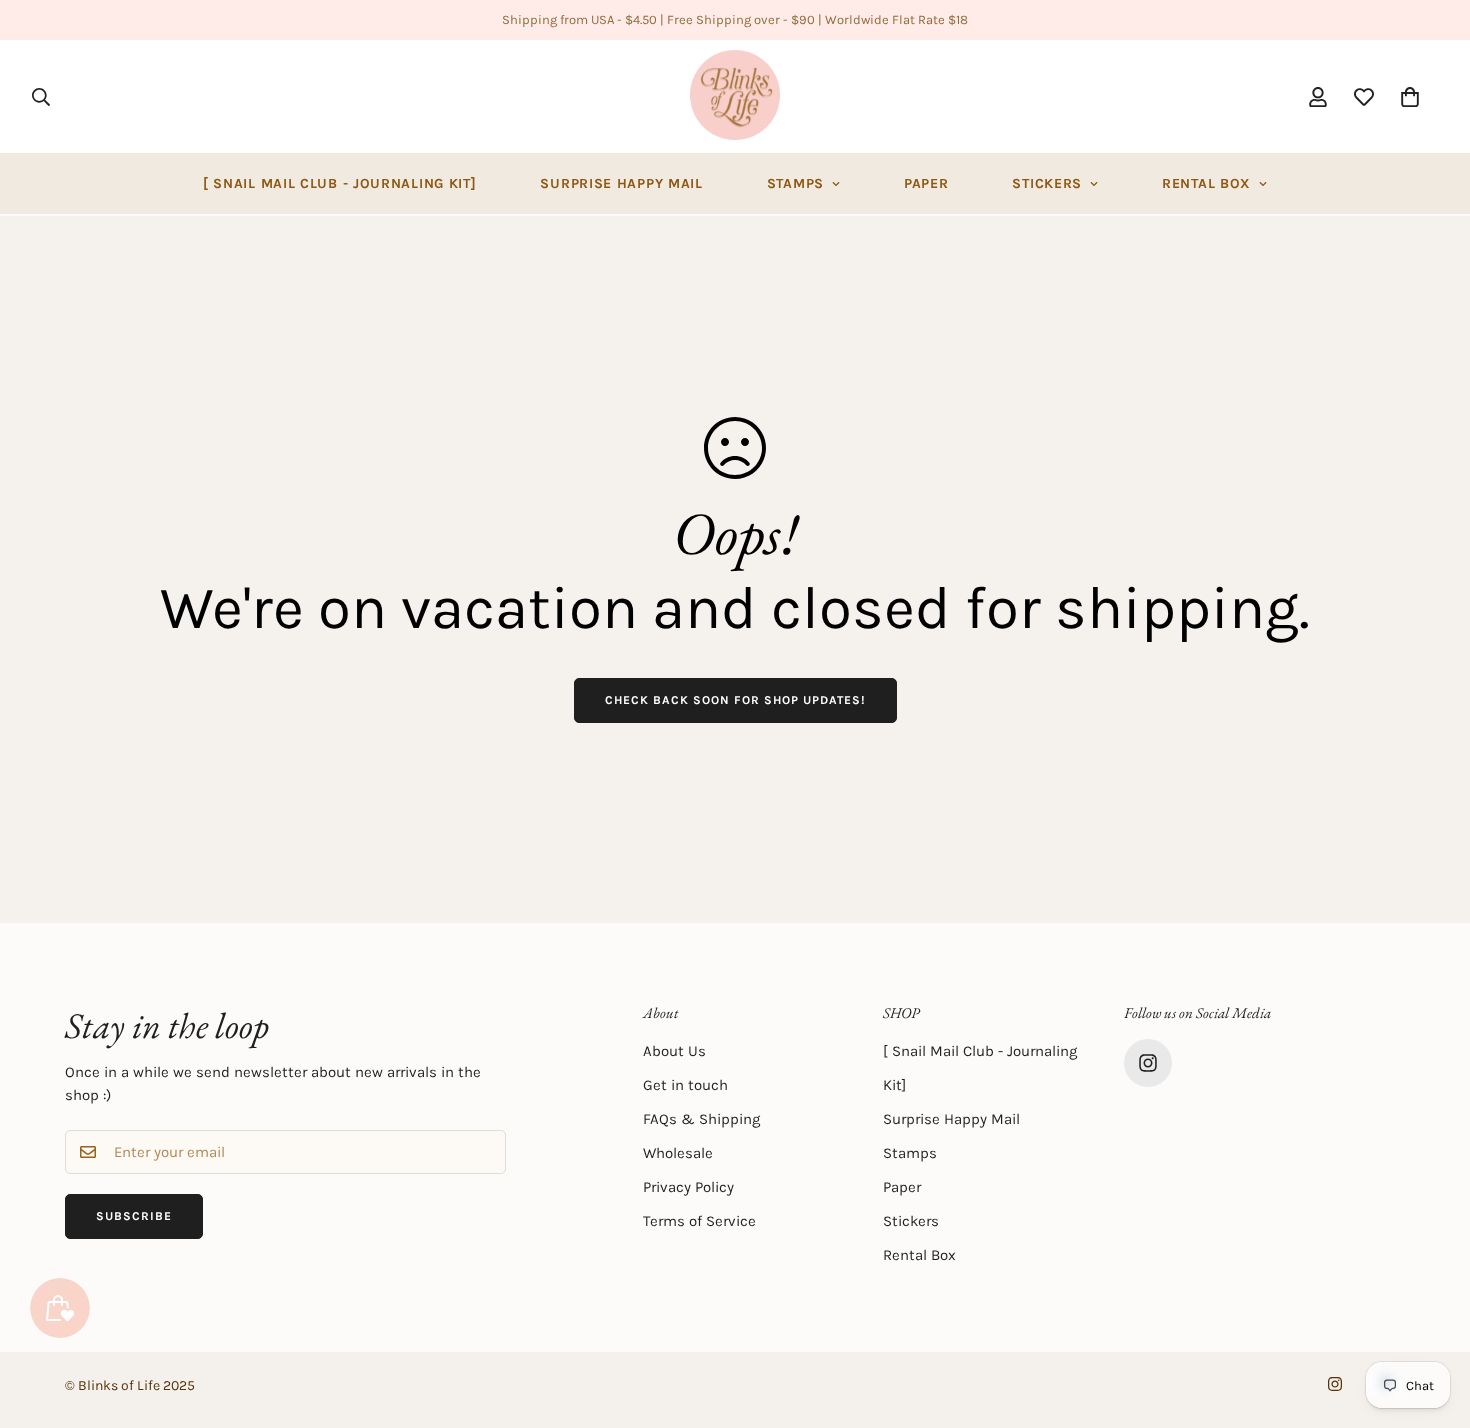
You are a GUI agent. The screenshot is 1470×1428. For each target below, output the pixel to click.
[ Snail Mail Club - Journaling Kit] (340, 183)
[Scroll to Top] (1431, 1319)
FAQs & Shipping (701, 1119)
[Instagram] (1148, 1063)
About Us (674, 1051)
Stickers (1047, 183)
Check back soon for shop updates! (735, 700)
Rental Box (1206, 183)
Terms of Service (699, 1221)
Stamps (795, 183)
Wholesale (678, 1153)
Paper (926, 183)
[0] (1410, 97)
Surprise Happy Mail (621, 183)
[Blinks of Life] (735, 96)
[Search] (41, 97)
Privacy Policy (688, 1187)
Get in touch (685, 1085)
